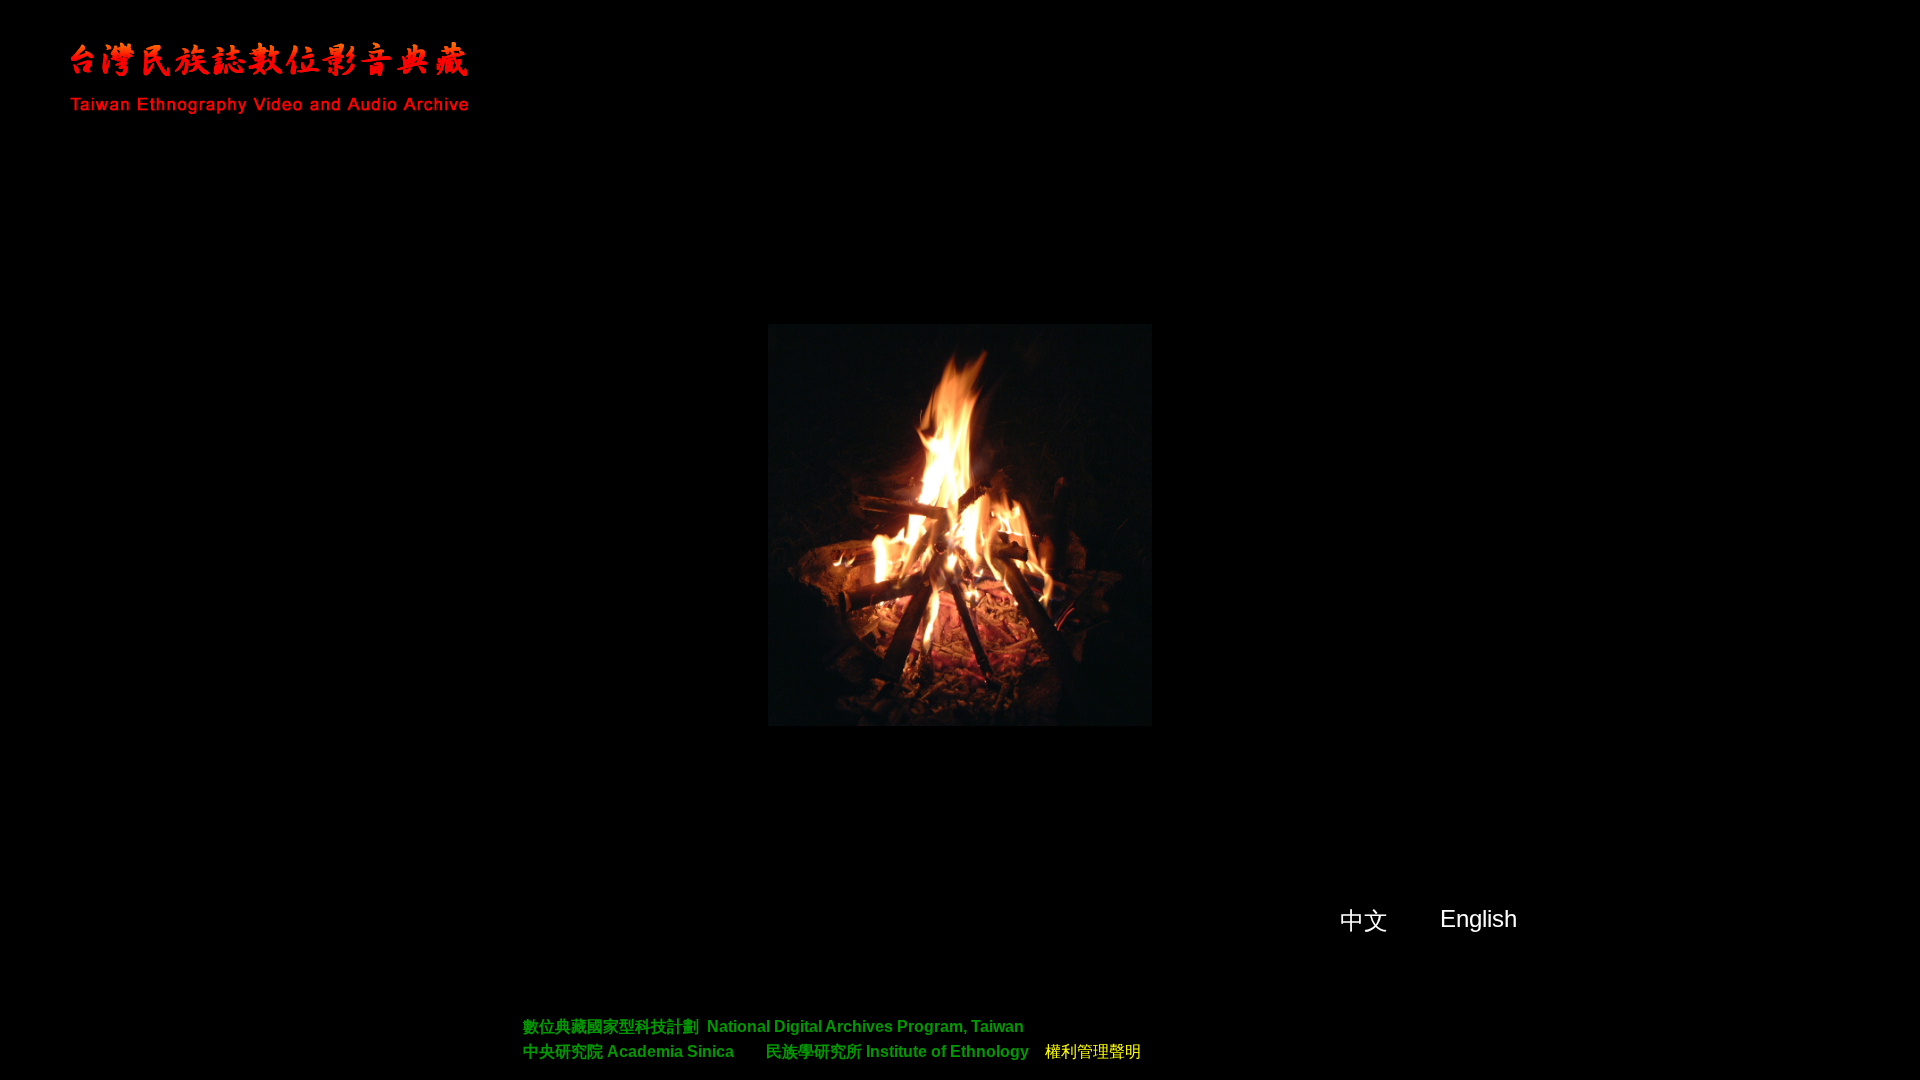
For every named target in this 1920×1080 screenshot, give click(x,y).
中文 (1364, 920)
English (1478, 918)
